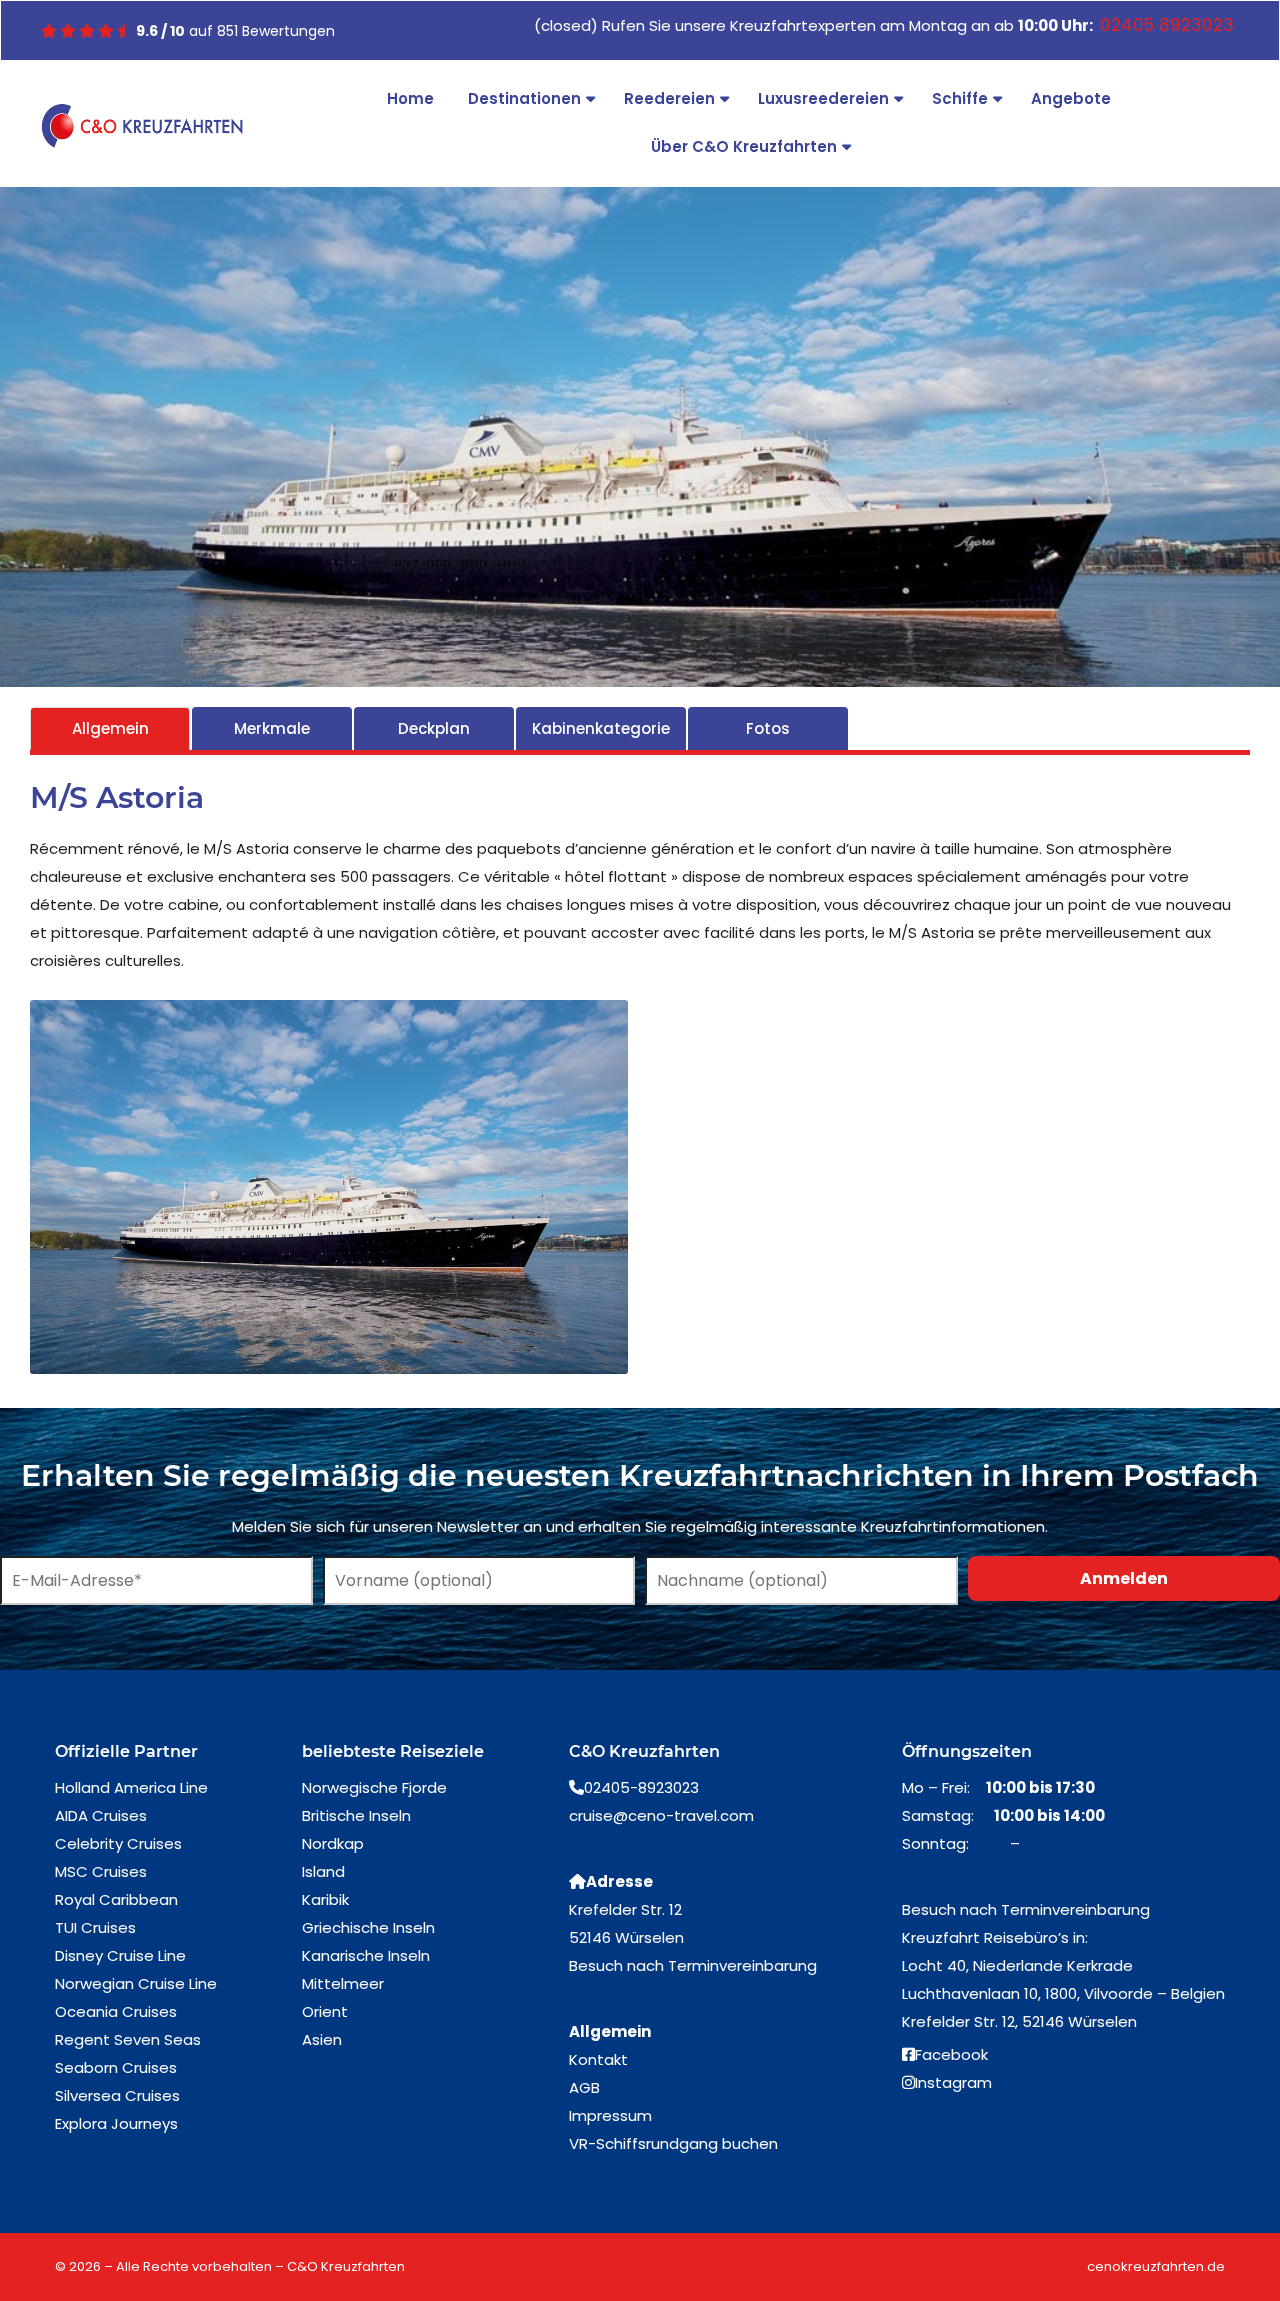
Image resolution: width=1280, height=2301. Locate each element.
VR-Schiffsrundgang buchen (673, 2143)
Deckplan (434, 728)
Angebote (1071, 98)
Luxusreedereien (823, 98)
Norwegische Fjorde (374, 1787)
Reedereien (669, 98)
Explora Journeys (116, 2123)
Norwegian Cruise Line (136, 1983)
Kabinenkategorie (601, 728)
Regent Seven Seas (128, 2039)
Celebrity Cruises (118, 1843)
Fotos (768, 728)
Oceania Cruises (116, 2011)
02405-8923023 (641, 1787)
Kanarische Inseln (366, 1955)
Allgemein (110, 728)
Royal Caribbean (116, 1899)
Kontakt (598, 2059)
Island (323, 1871)
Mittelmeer (343, 1983)
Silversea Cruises (117, 2095)
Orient (325, 2011)
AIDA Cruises (101, 1815)
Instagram (953, 2082)
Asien (322, 2039)
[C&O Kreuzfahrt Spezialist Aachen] (142, 126)
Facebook (951, 2054)
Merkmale (272, 728)
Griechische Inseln (368, 1927)
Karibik (325, 1899)
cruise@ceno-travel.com (661, 1815)
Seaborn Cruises (116, 2067)
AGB (584, 2087)
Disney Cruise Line (120, 1955)
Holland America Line (131, 1787)
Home (410, 98)
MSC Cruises (101, 1871)
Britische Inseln (356, 1815)
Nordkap (333, 1843)
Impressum (610, 2115)
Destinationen (524, 98)
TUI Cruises (95, 1927)
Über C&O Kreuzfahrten (744, 146)
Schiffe (960, 98)
